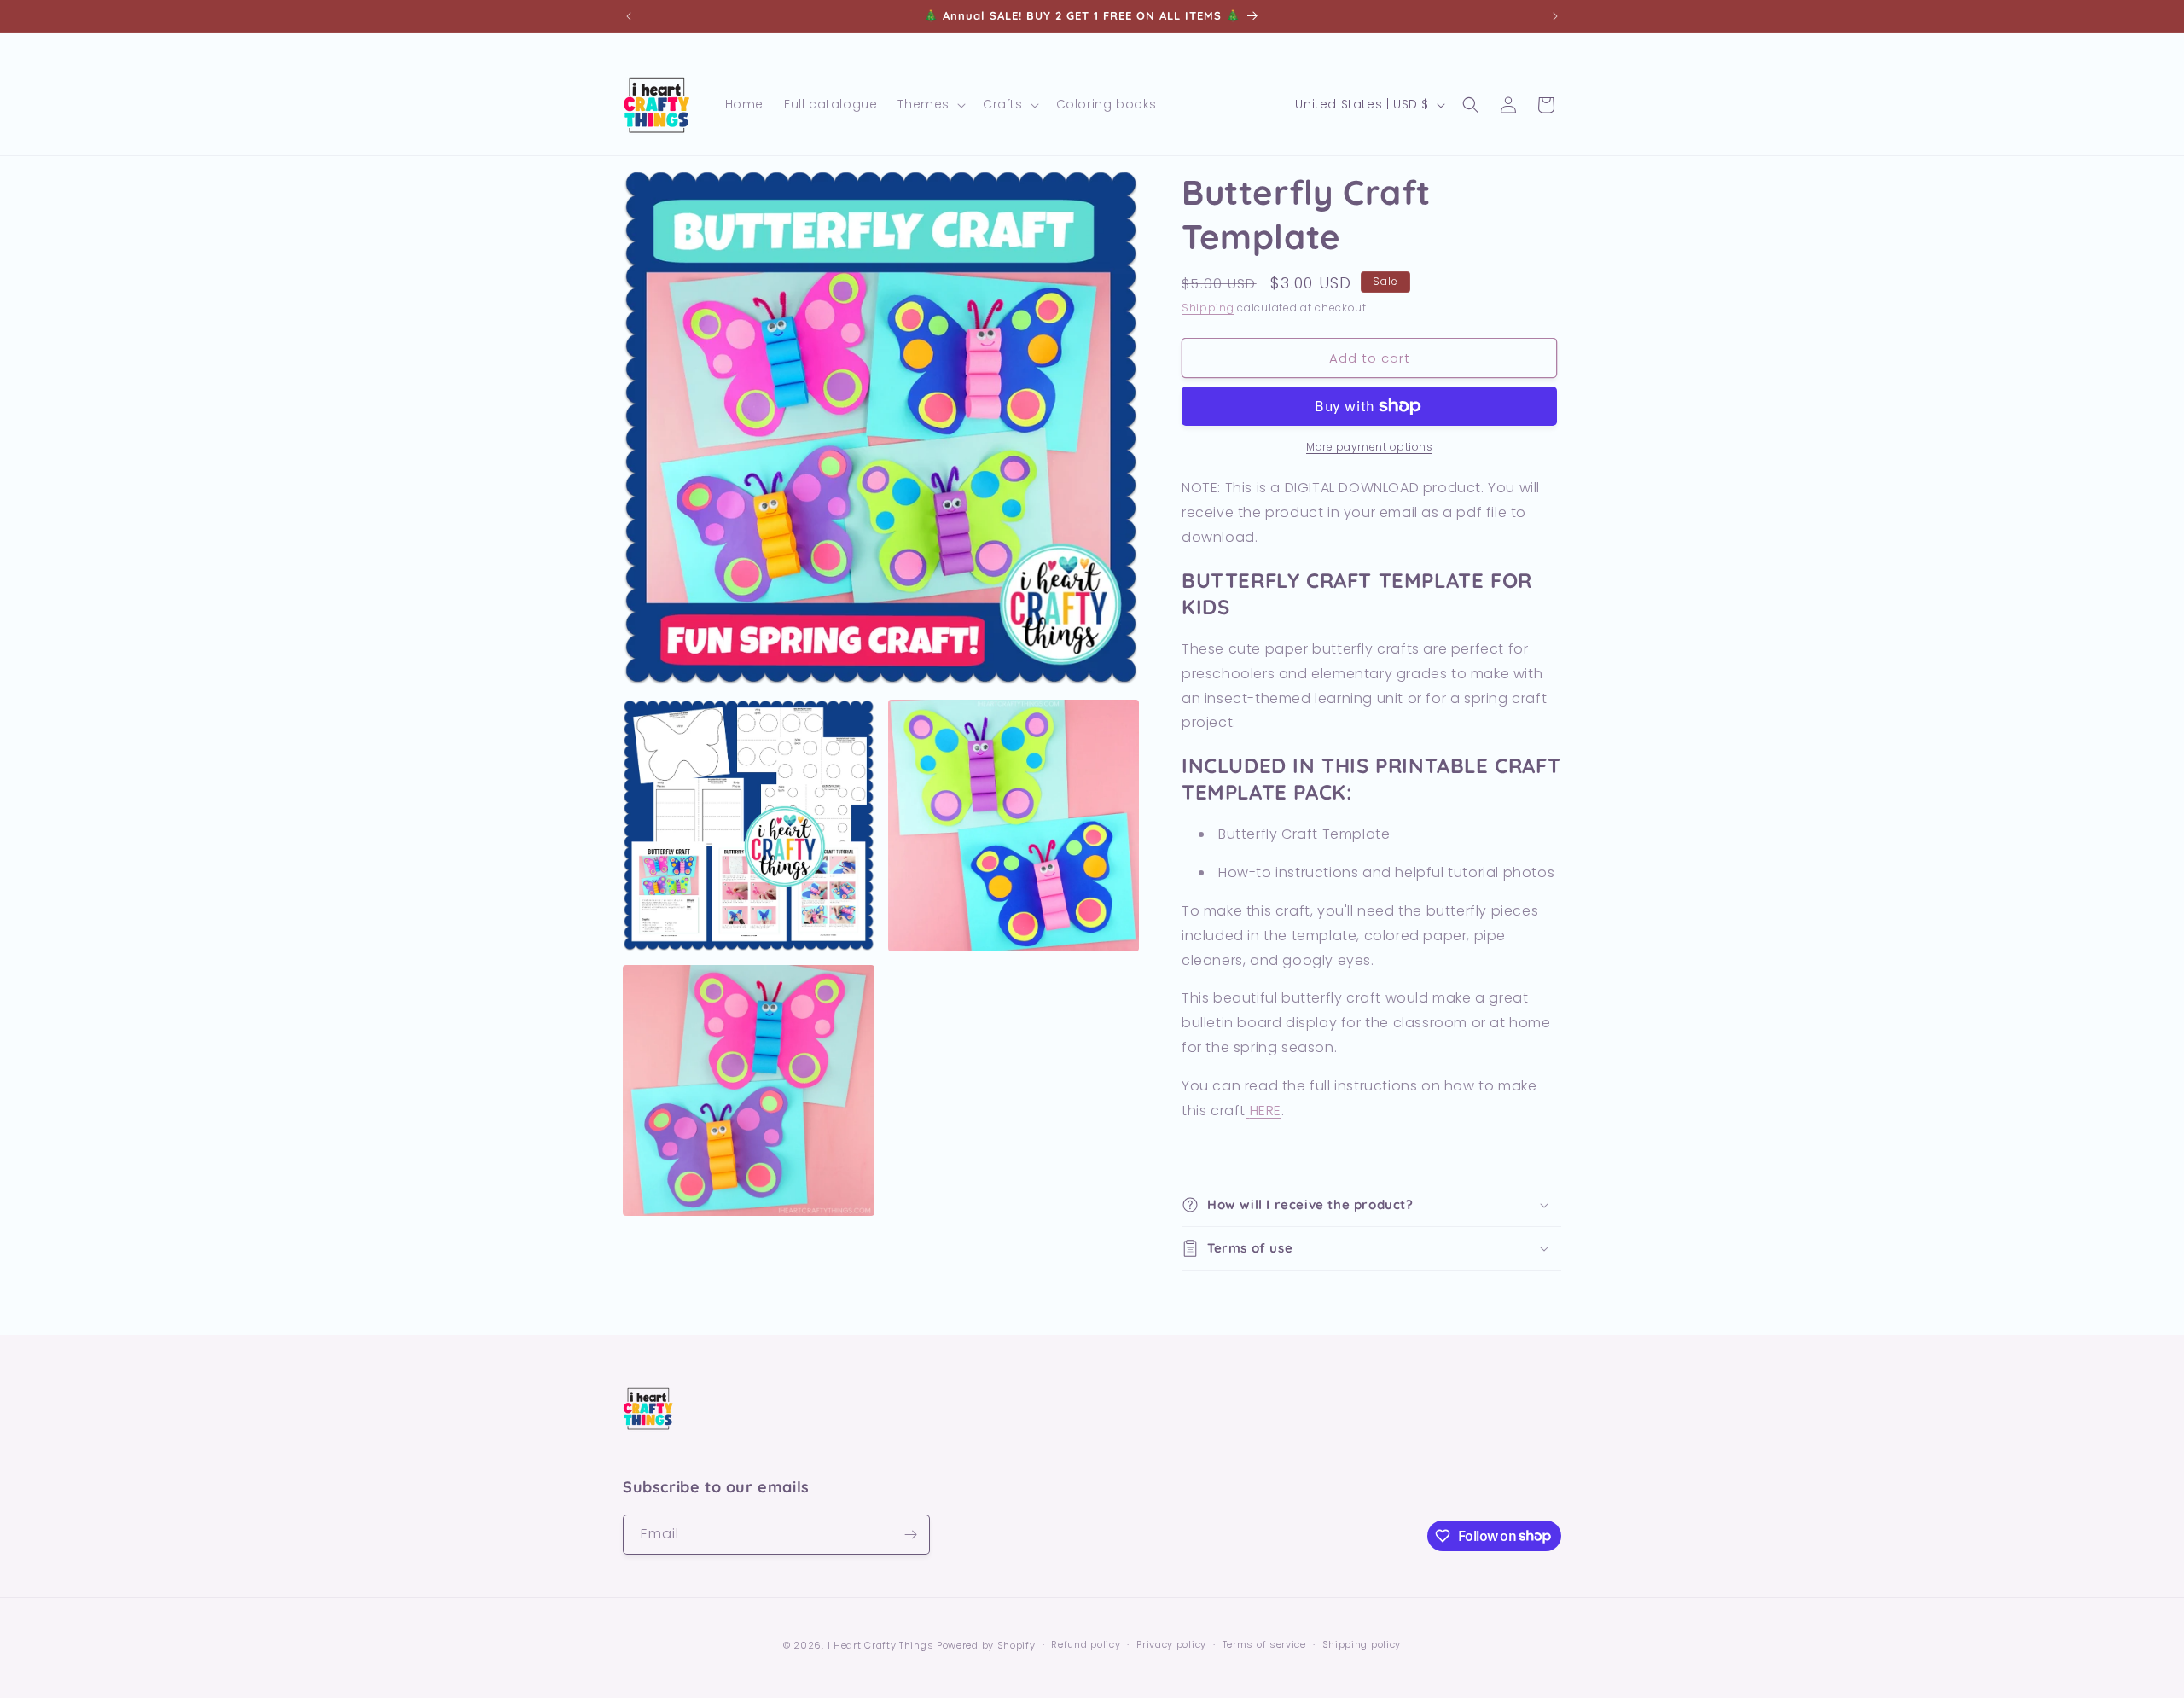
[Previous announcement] (629, 16)
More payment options (1369, 447)
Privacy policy (1171, 1644)
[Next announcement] (1555, 16)
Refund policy (1086, 1644)
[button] (930, 104)
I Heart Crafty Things (881, 1645)
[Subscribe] (910, 1535)
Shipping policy (1362, 1644)
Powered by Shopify (986, 1645)
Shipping (1208, 308)
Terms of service (1264, 1644)
